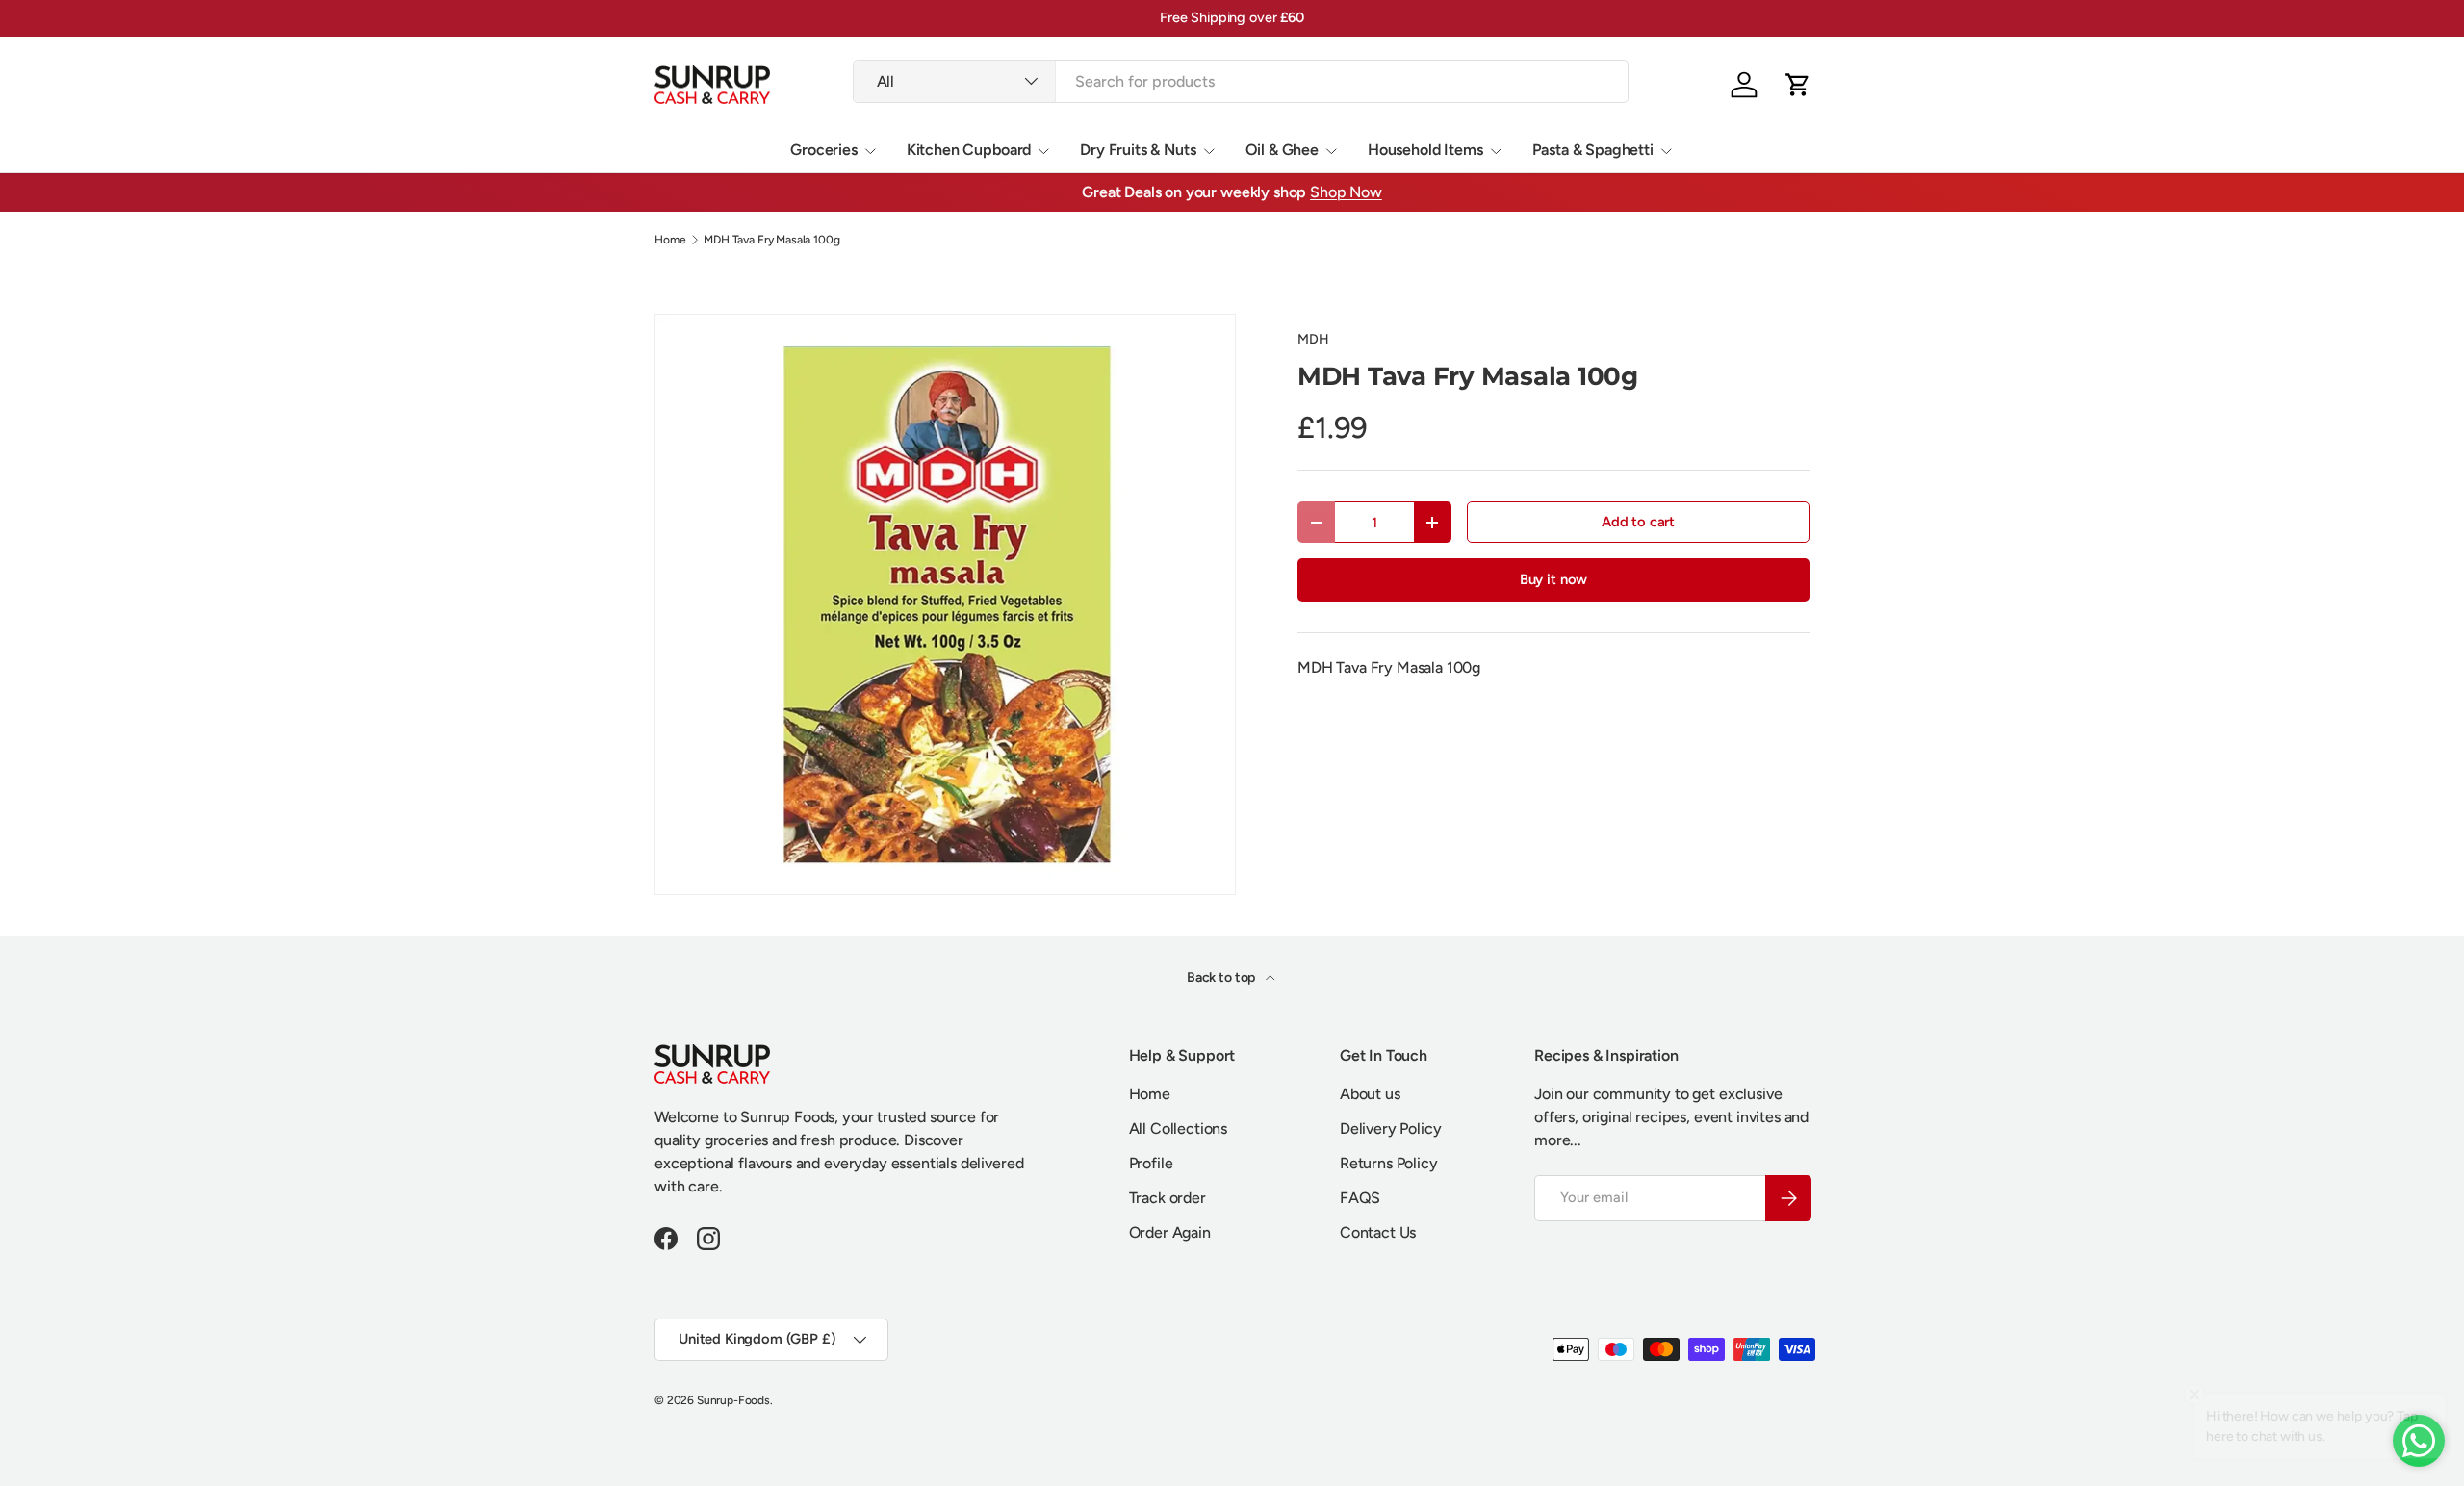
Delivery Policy (1391, 1128)
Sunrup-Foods (733, 1400)
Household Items (1425, 150)
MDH (1313, 339)
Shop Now (1346, 192)
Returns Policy (1389, 1163)
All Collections (1179, 1128)
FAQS (1360, 1198)
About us (1370, 1094)
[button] (1798, 85)
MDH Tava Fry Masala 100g (771, 240)
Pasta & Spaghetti (1593, 150)
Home (670, 240)
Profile (1151, 1163)
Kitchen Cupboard (969, 150)
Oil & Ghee (1282, 150)
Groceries (824, 150)
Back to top (1222, 977)
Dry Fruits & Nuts (1138, 150)
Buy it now (1553, 579)
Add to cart (1638, 522)
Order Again (1170, 1232)
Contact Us (1378, 1232)
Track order (1168, 1198)
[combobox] (1241, 81)
